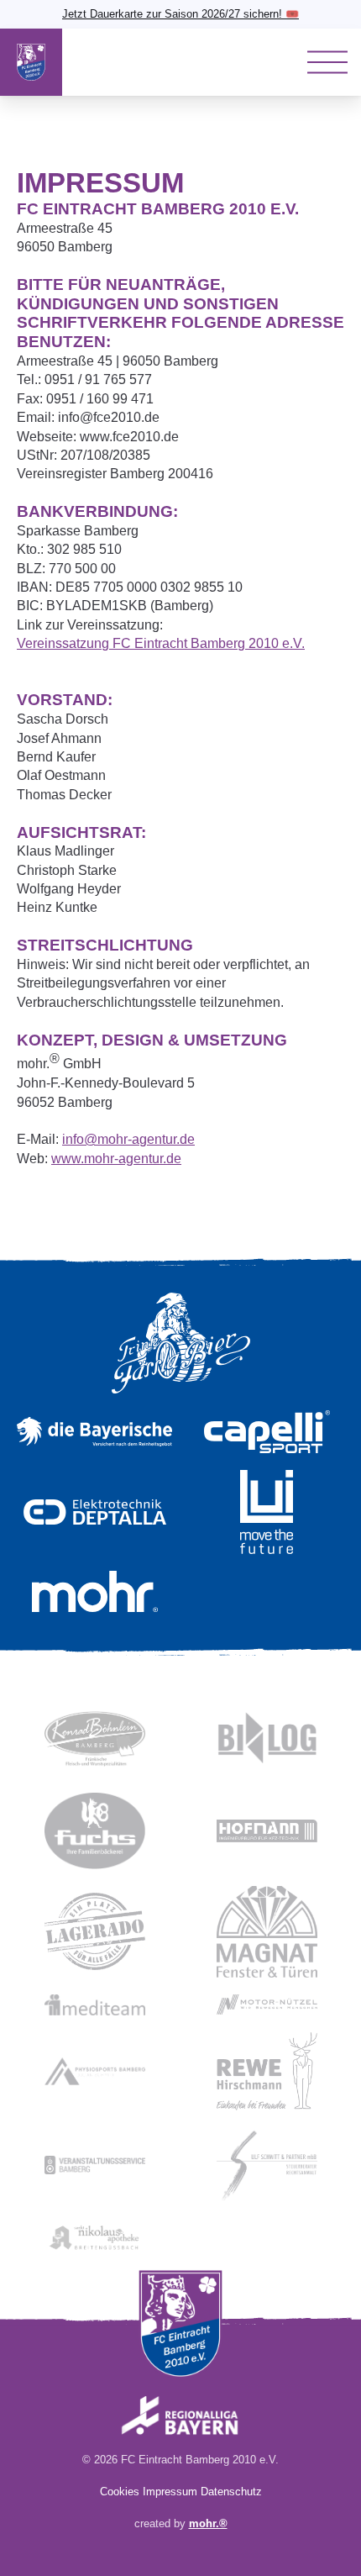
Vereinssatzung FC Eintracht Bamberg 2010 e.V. (161, 643)
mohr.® (208, 2523)
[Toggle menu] (327, 62)
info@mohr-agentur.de (128, 1139)
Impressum (170, 2492)
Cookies (120, 2492)
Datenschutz (231, 2492)
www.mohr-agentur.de (116, 1159)
